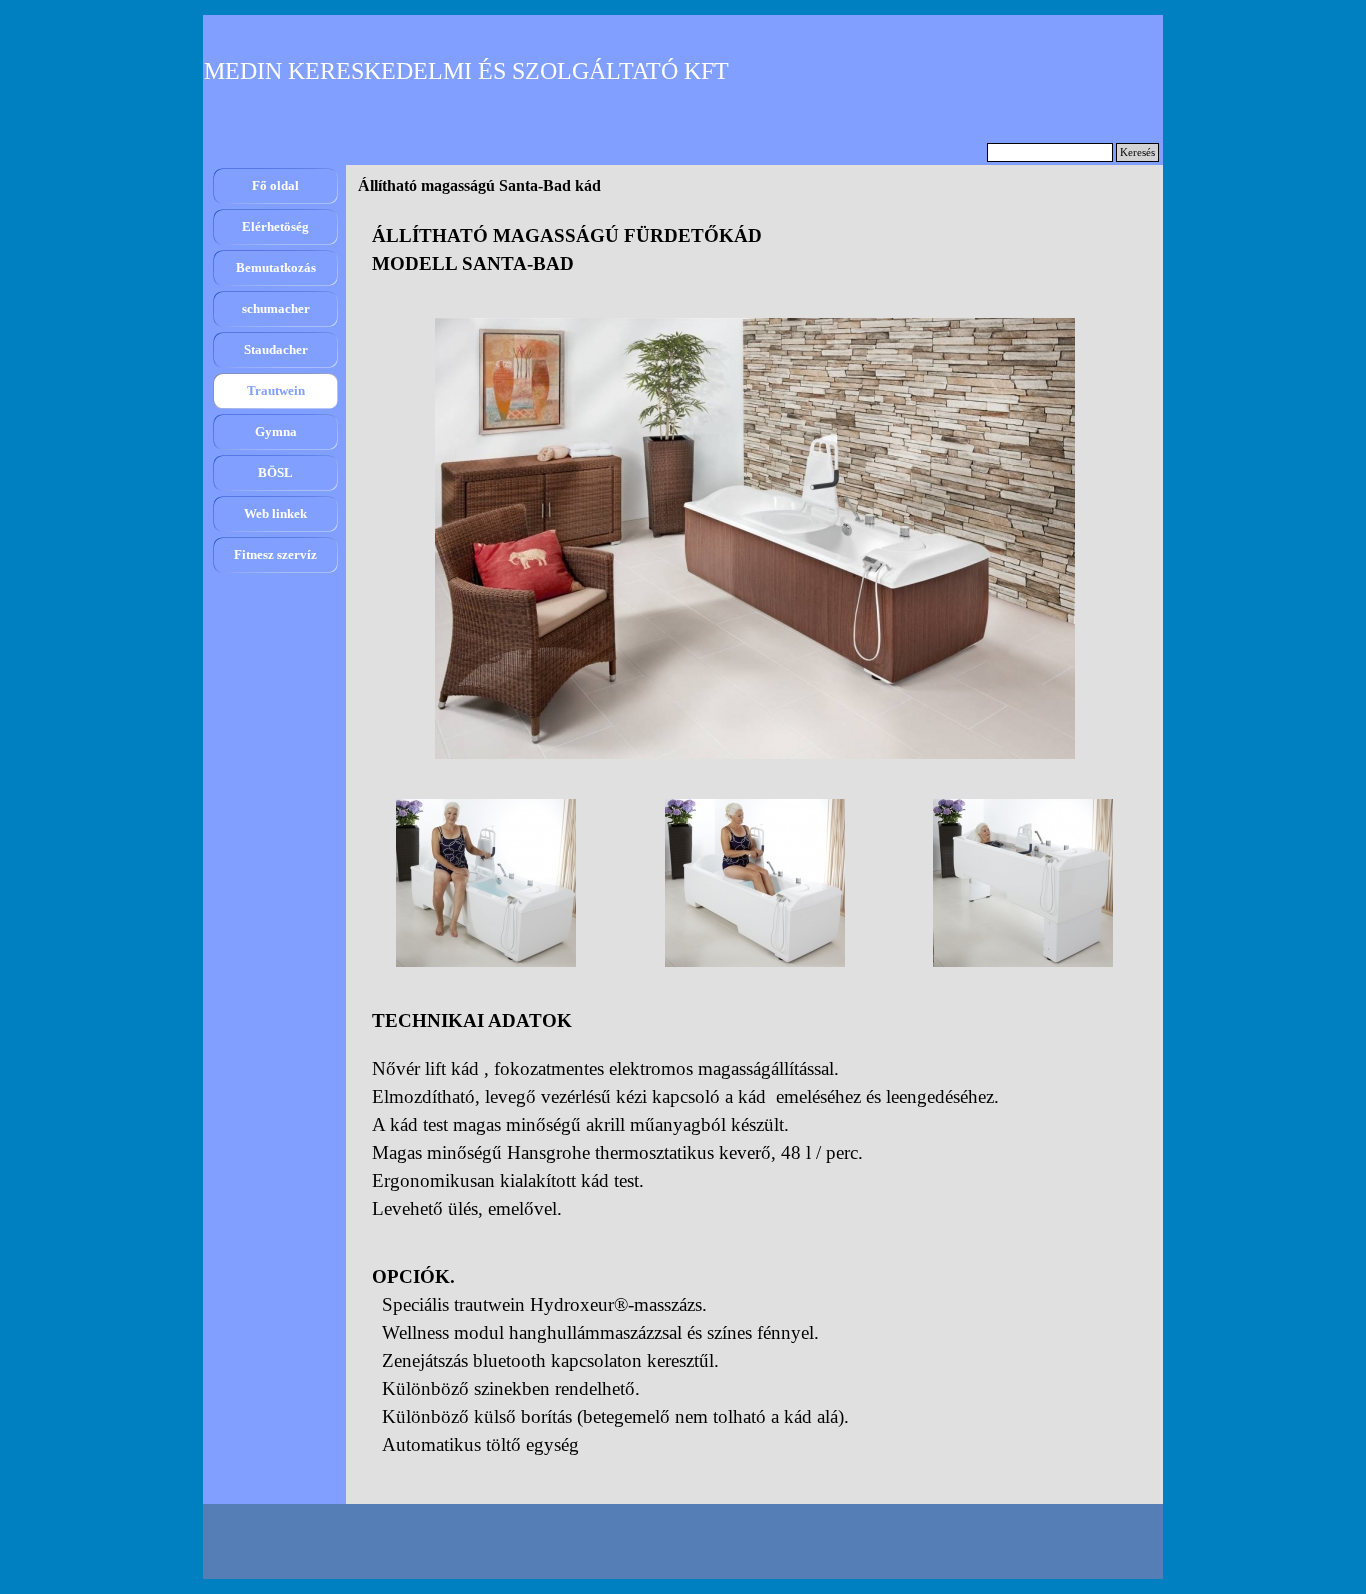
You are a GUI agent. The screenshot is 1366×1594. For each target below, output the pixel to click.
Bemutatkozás (276, 267)
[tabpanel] (754, 250)
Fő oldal (275, 185)
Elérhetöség (275, 226)
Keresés (1137, 152)
